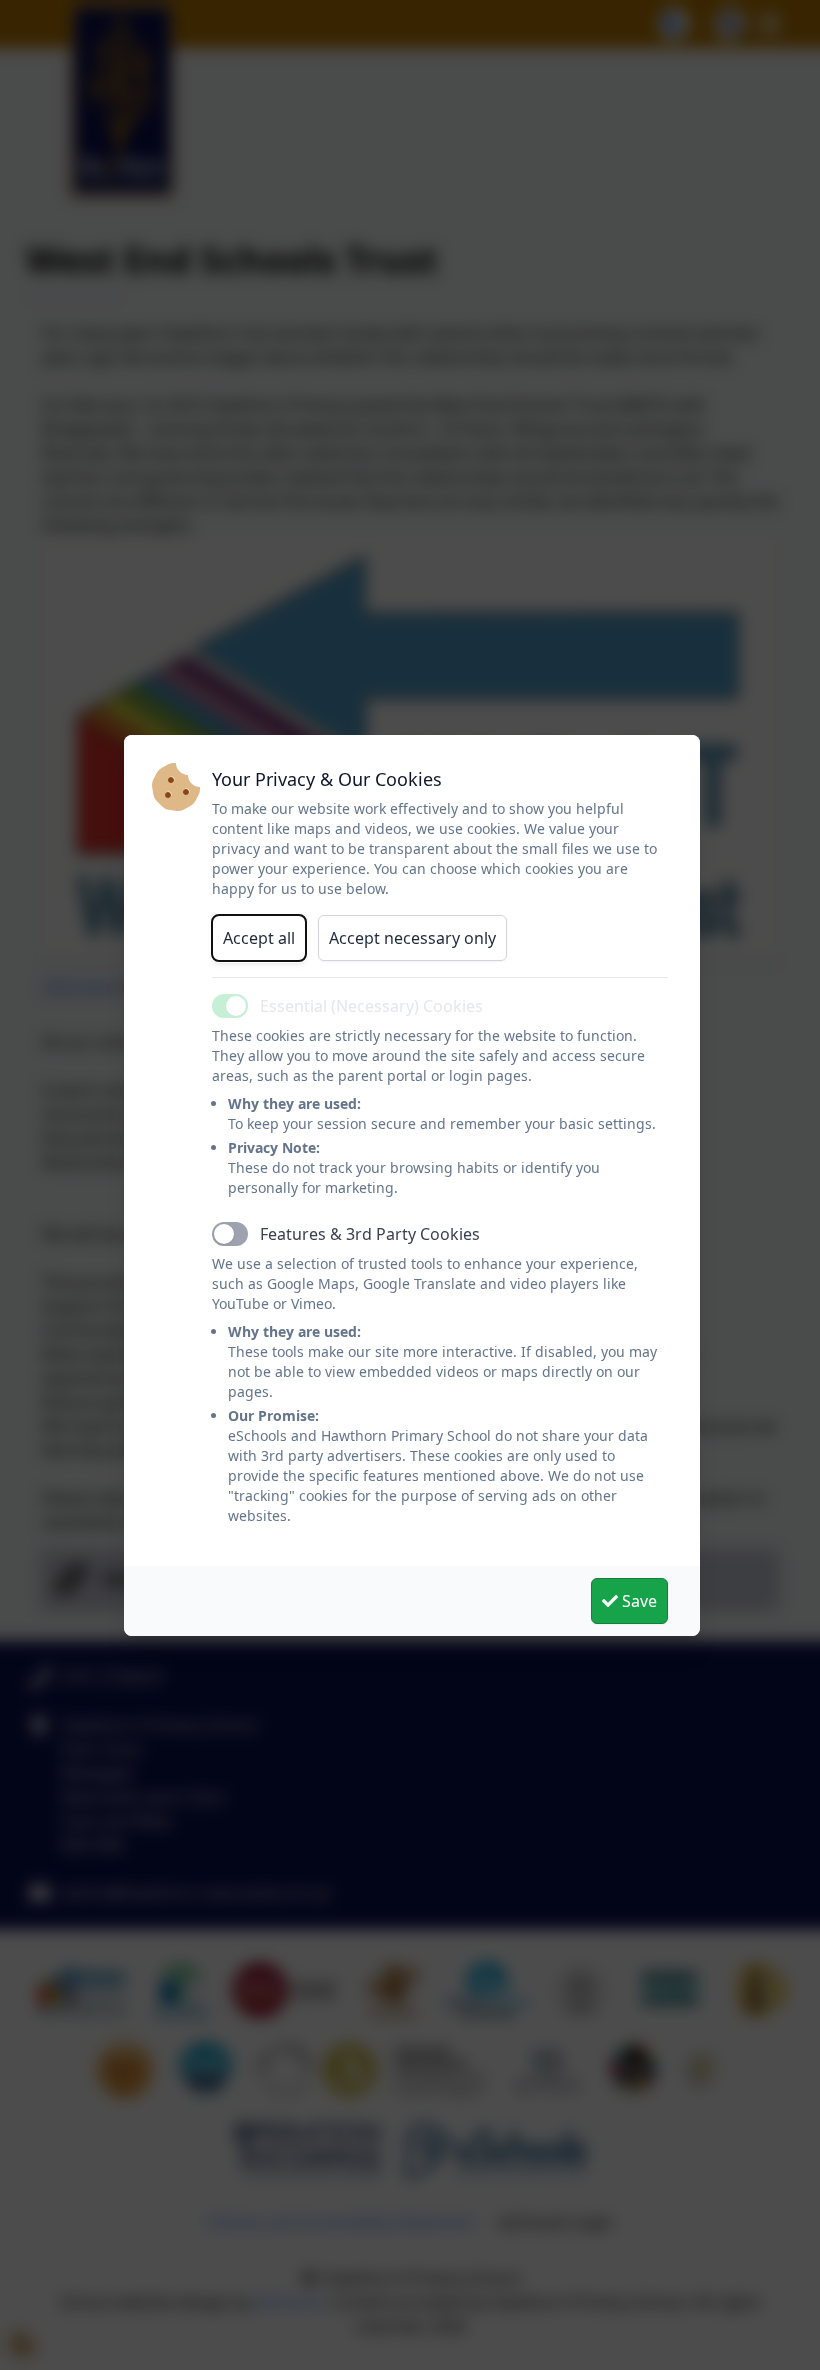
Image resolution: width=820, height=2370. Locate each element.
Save (637, 1601)
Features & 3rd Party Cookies (370, 1234)
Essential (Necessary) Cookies (371, 1006)
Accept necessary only (412, 938)
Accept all (259, 938)
